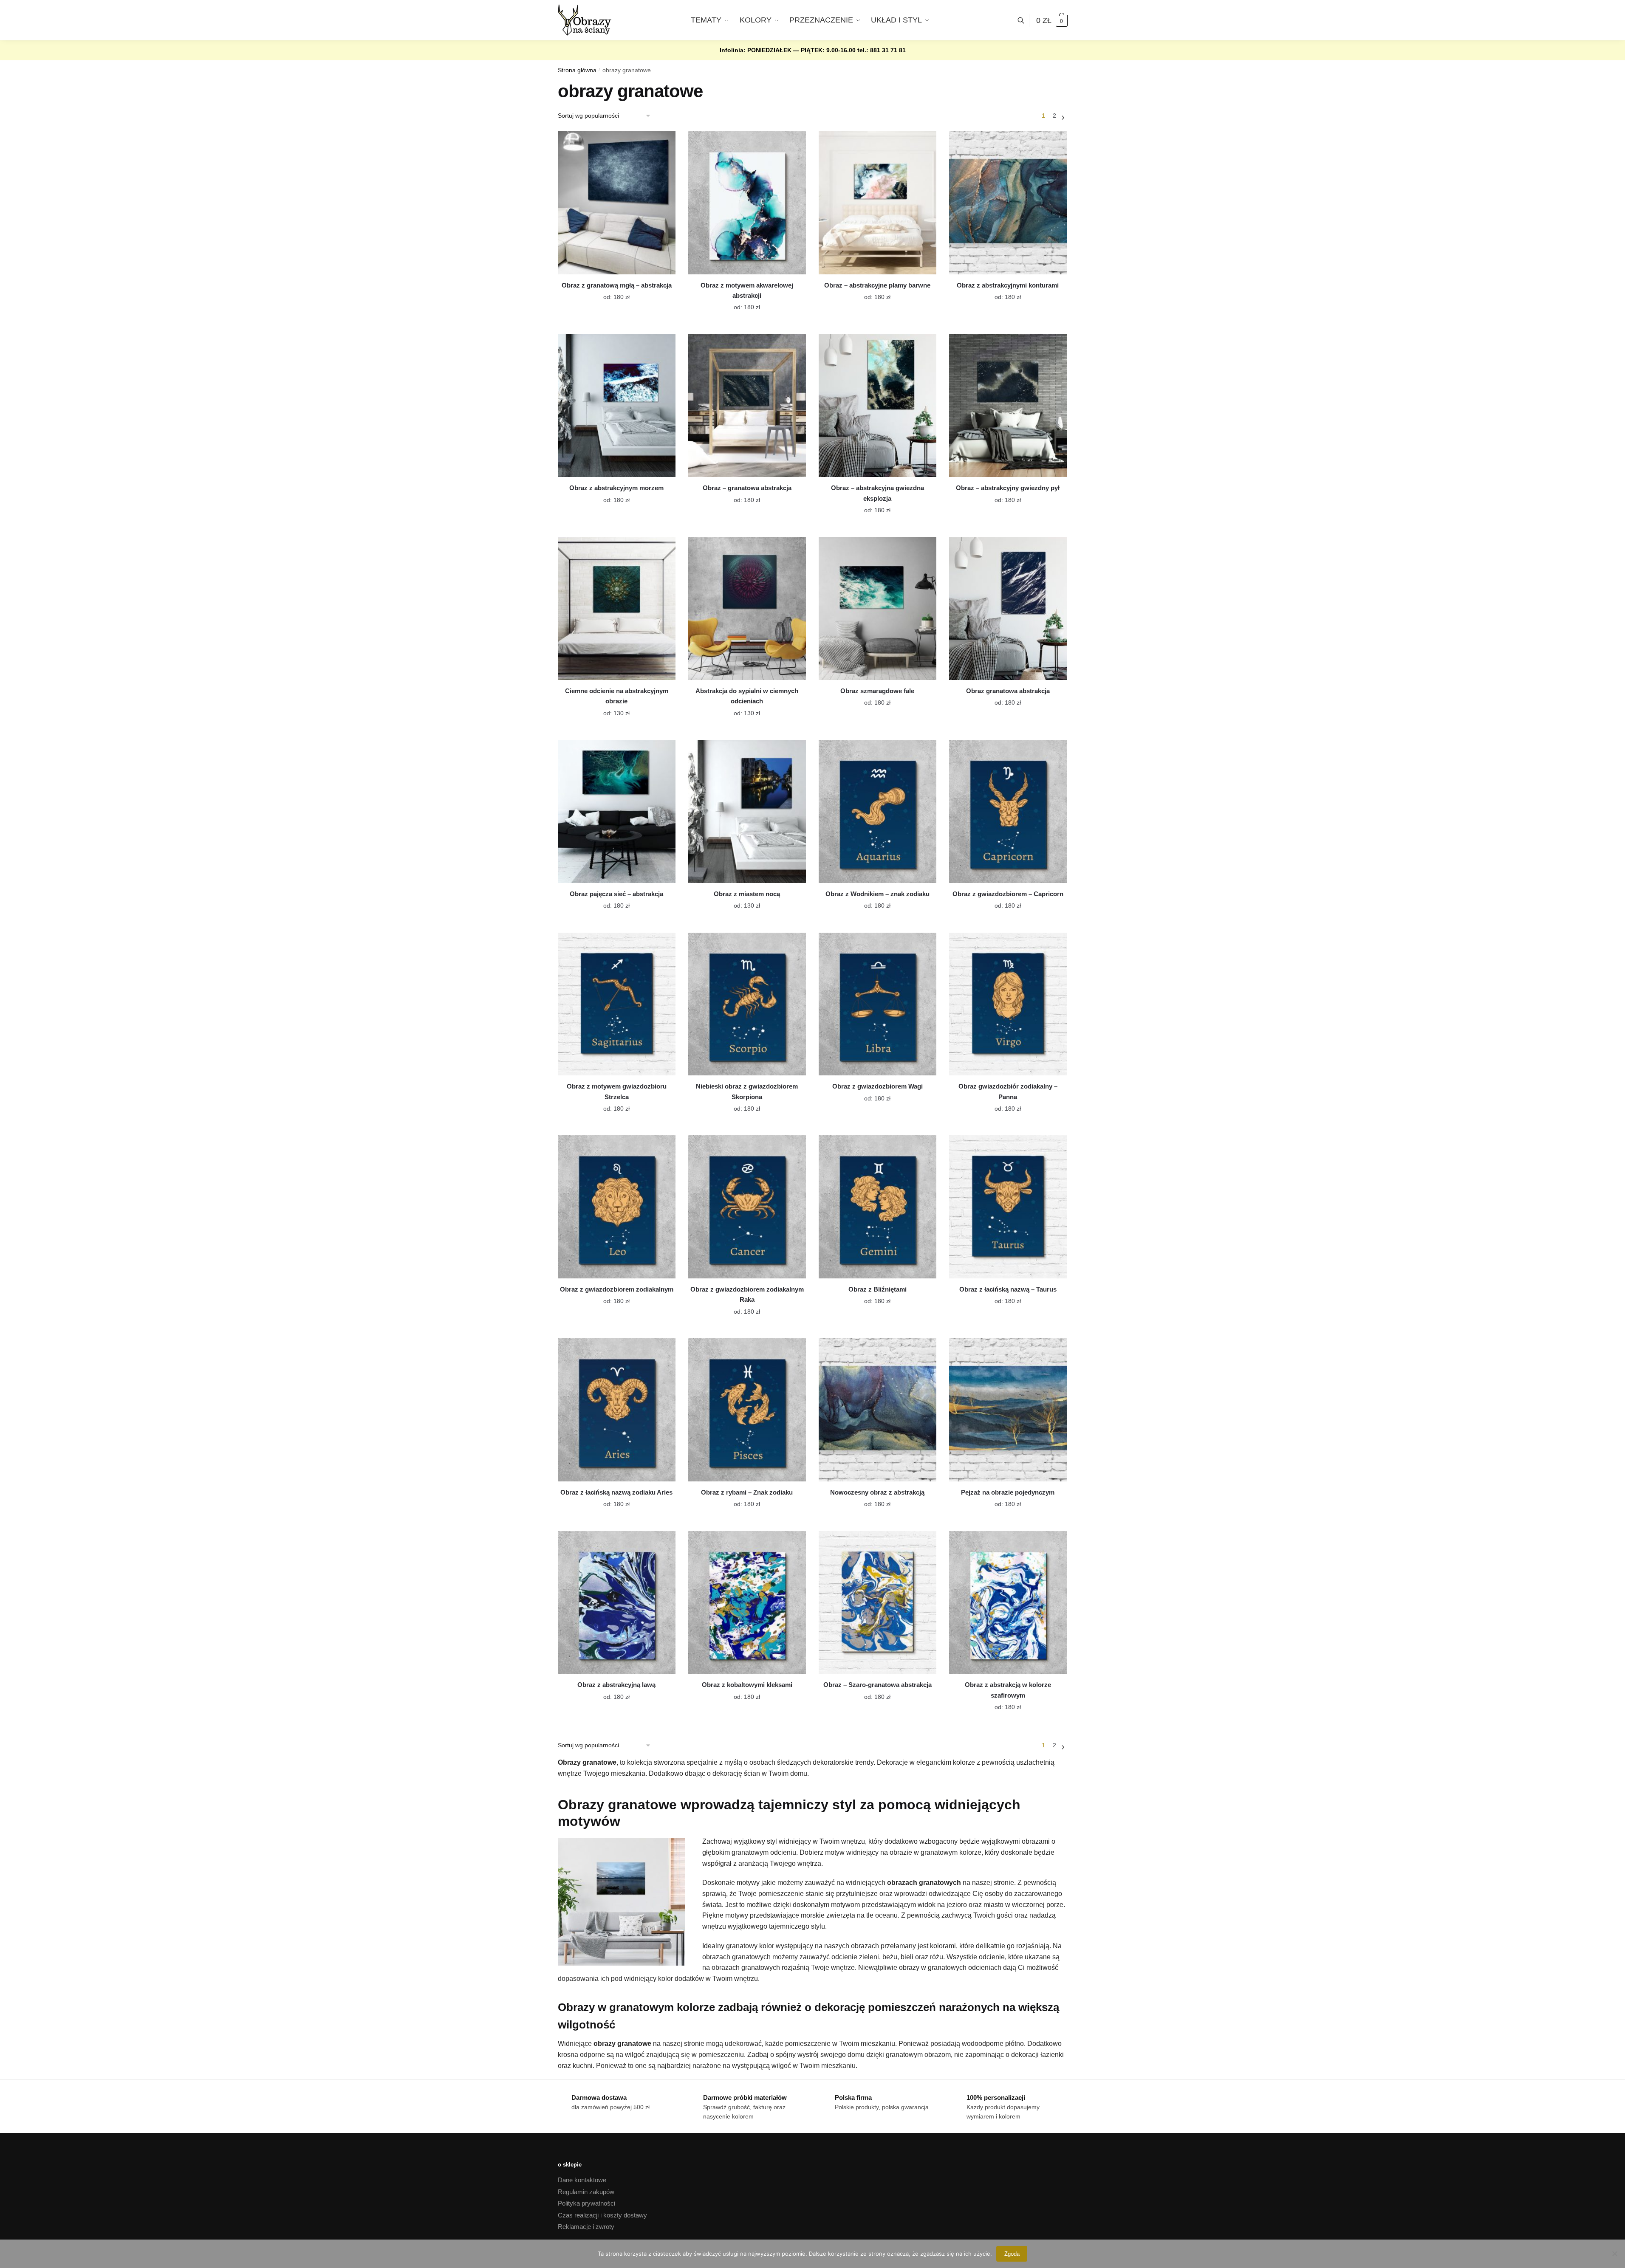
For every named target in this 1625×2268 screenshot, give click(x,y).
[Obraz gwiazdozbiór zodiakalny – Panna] (1008, 1004)
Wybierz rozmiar (610, 292)
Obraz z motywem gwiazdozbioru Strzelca (617, 1091)
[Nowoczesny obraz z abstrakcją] (877, 1410)
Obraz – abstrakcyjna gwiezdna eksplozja (877, 493)
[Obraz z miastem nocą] (747, 811)
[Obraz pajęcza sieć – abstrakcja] (617, 811)
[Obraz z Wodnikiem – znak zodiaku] (877, 811)
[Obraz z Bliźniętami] (877, 1207)
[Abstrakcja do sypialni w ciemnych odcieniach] (747, 608)
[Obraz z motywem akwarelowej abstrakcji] (747, 203)
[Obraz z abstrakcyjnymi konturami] (1008, 203)
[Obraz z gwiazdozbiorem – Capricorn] (1008, 811)
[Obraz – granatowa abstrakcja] (747, 406)
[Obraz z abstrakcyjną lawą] (617, 1603)
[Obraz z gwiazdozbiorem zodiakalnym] (617, 1207)
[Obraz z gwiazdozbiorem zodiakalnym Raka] (747, 1207)
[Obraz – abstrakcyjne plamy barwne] (877, 203)
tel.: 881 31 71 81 (882, 50)
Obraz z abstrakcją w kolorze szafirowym (1008, 1690)
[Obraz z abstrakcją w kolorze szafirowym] (1008, 1603)
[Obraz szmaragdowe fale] (877, 608)
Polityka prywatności (586, 2203)
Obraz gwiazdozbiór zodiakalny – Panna (1008, 1091)
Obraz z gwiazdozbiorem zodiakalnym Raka (747, 1294)
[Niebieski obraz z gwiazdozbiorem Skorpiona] (747, 1004)
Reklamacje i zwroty (586, 2227)
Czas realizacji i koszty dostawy (602, 2215)
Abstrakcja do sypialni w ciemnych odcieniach (747, 696)
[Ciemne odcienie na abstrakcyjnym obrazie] (617, 608)
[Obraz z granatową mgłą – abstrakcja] (617, 203)
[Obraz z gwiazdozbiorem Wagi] (877, 1004)
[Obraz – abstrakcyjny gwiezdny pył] (1008, 406)
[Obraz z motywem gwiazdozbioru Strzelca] (617, 1004)
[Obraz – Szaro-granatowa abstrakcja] (877, 1603)
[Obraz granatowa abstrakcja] (1008, 608)
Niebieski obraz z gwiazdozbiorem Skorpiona (747, 1091)
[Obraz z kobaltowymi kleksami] (747, 1603)
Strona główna (577, 70)
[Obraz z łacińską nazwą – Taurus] (1008, 1207)
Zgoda (1012, 2254)
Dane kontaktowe (582, 2180)
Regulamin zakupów (586, 2192)
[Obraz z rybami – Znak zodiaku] (747, 1410)
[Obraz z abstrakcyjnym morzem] (617, 406)
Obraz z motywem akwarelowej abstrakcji (747, 290)
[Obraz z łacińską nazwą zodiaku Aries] (617, 1410)
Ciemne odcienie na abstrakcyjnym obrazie (617, 696)
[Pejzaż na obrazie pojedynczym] (1008, 1410)
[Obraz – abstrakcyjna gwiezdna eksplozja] (877, 406)
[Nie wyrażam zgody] (1614, 2254)
